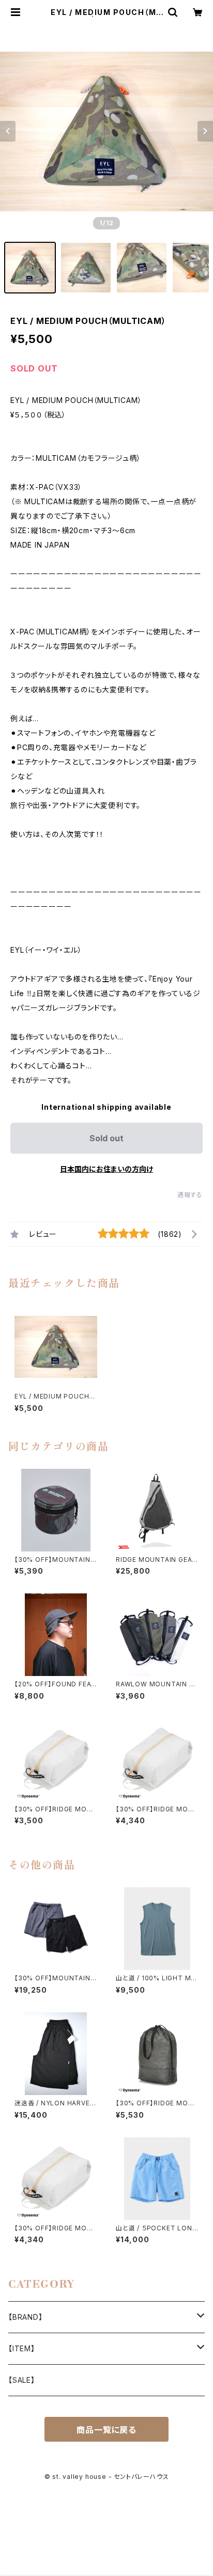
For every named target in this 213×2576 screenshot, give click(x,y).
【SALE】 (22, 2380)
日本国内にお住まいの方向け (106, 1169)
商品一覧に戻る (106, 2430)
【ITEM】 (22, 2348)
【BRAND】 (26, 2317)
